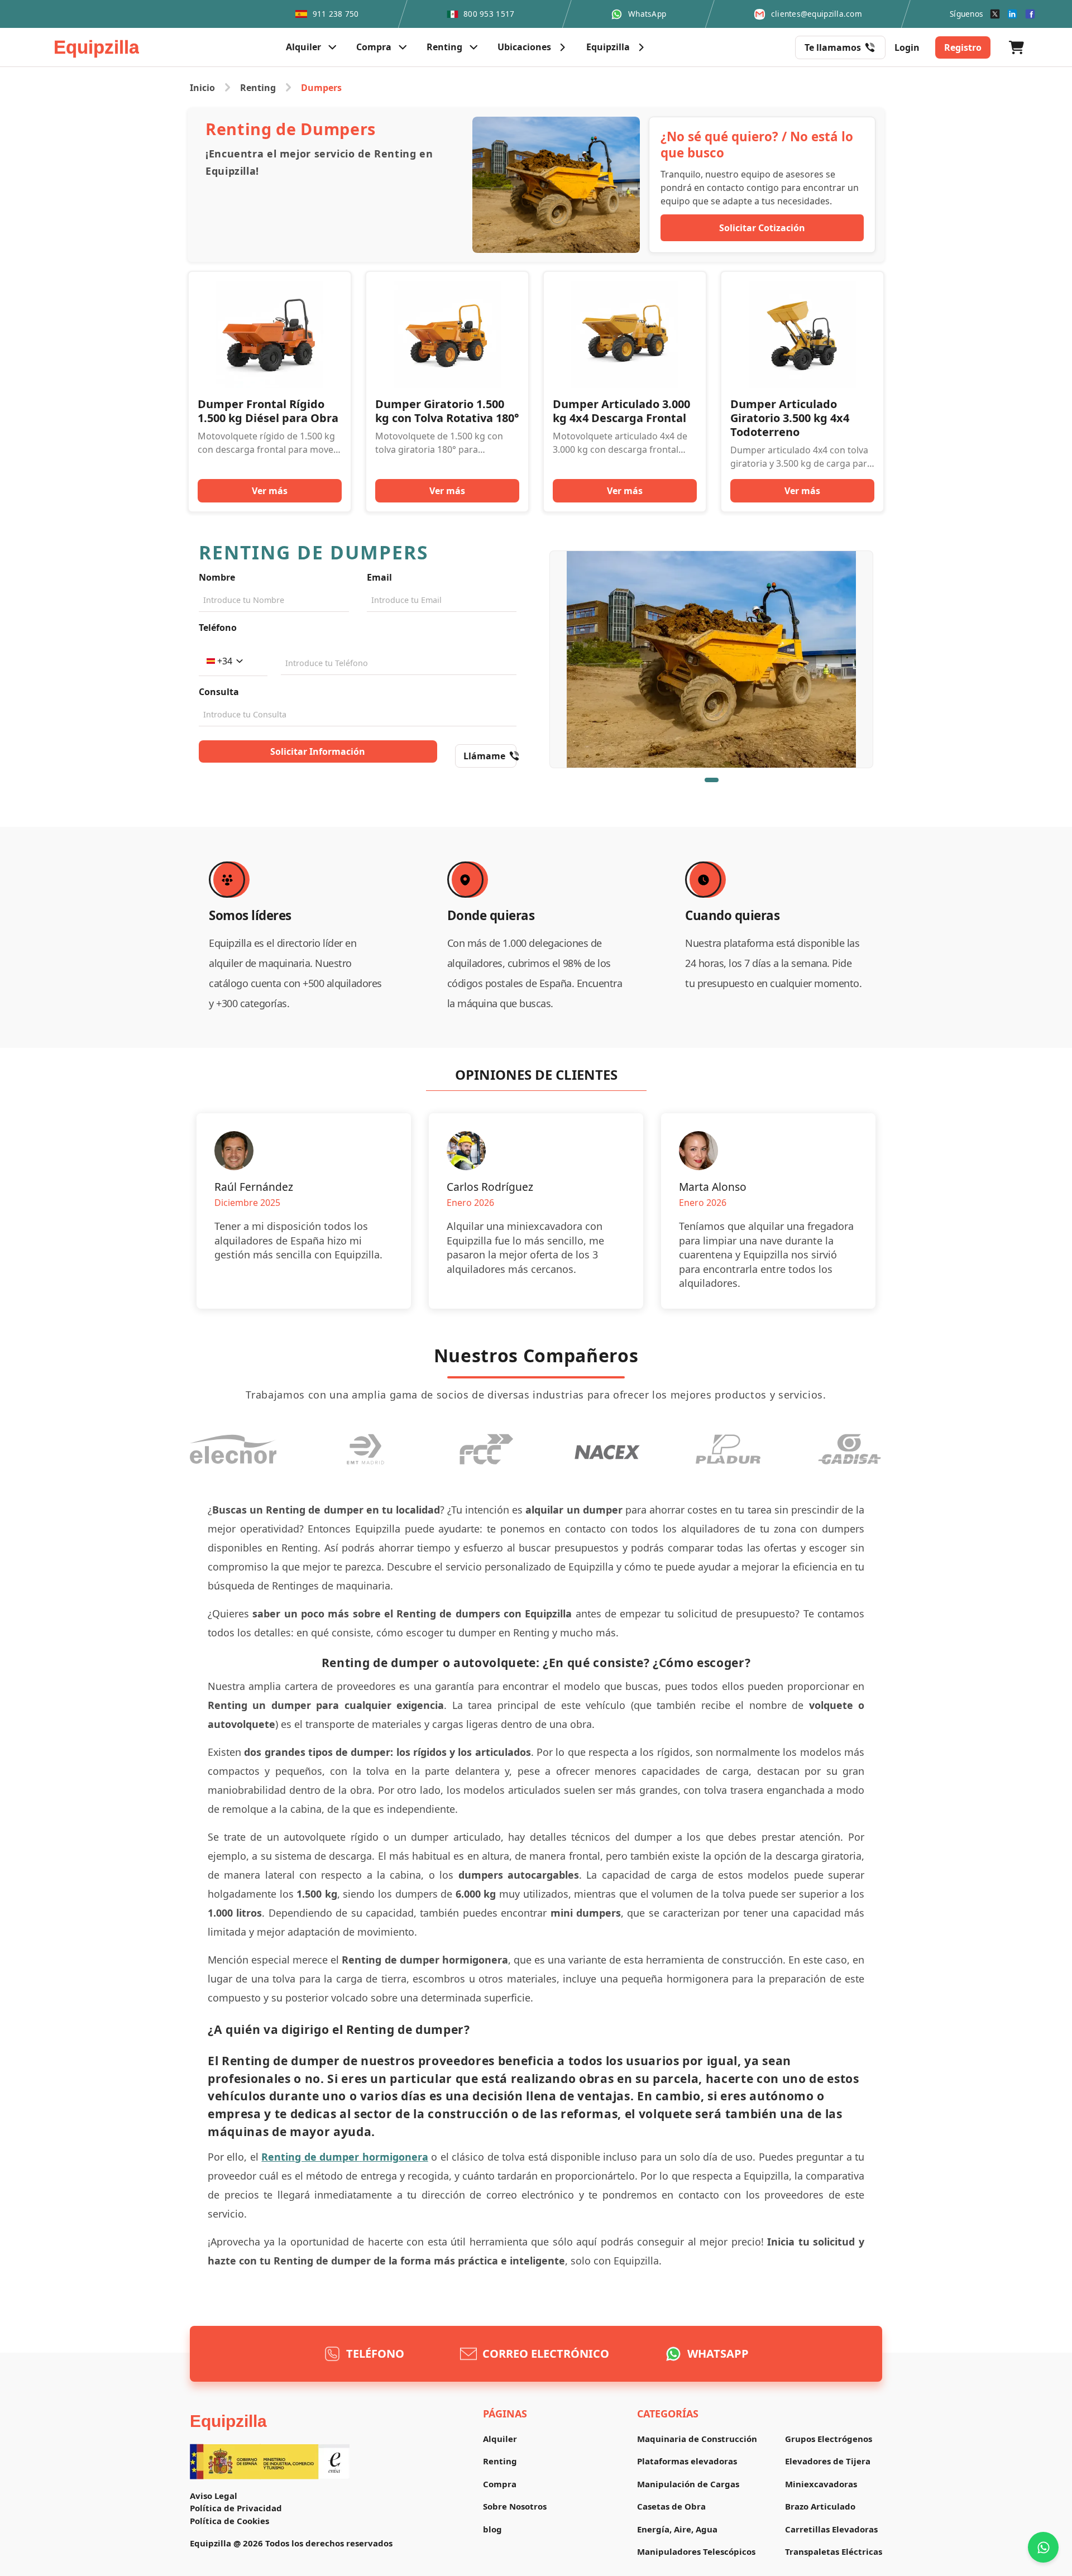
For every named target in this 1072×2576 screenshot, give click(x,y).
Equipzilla (228, 2421)
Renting (258, 88)
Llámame (484, 756)
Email (379, 577)
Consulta (219, 692)
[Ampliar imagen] (711, 659)
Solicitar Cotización (762, 228)
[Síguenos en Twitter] (995, 14)
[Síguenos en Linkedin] (1012, 14)
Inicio (202, 88)
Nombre (217, 577)
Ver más (270, 491)
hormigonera (395, 2157)
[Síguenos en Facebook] (1030, 14)
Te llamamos (833, 47)
